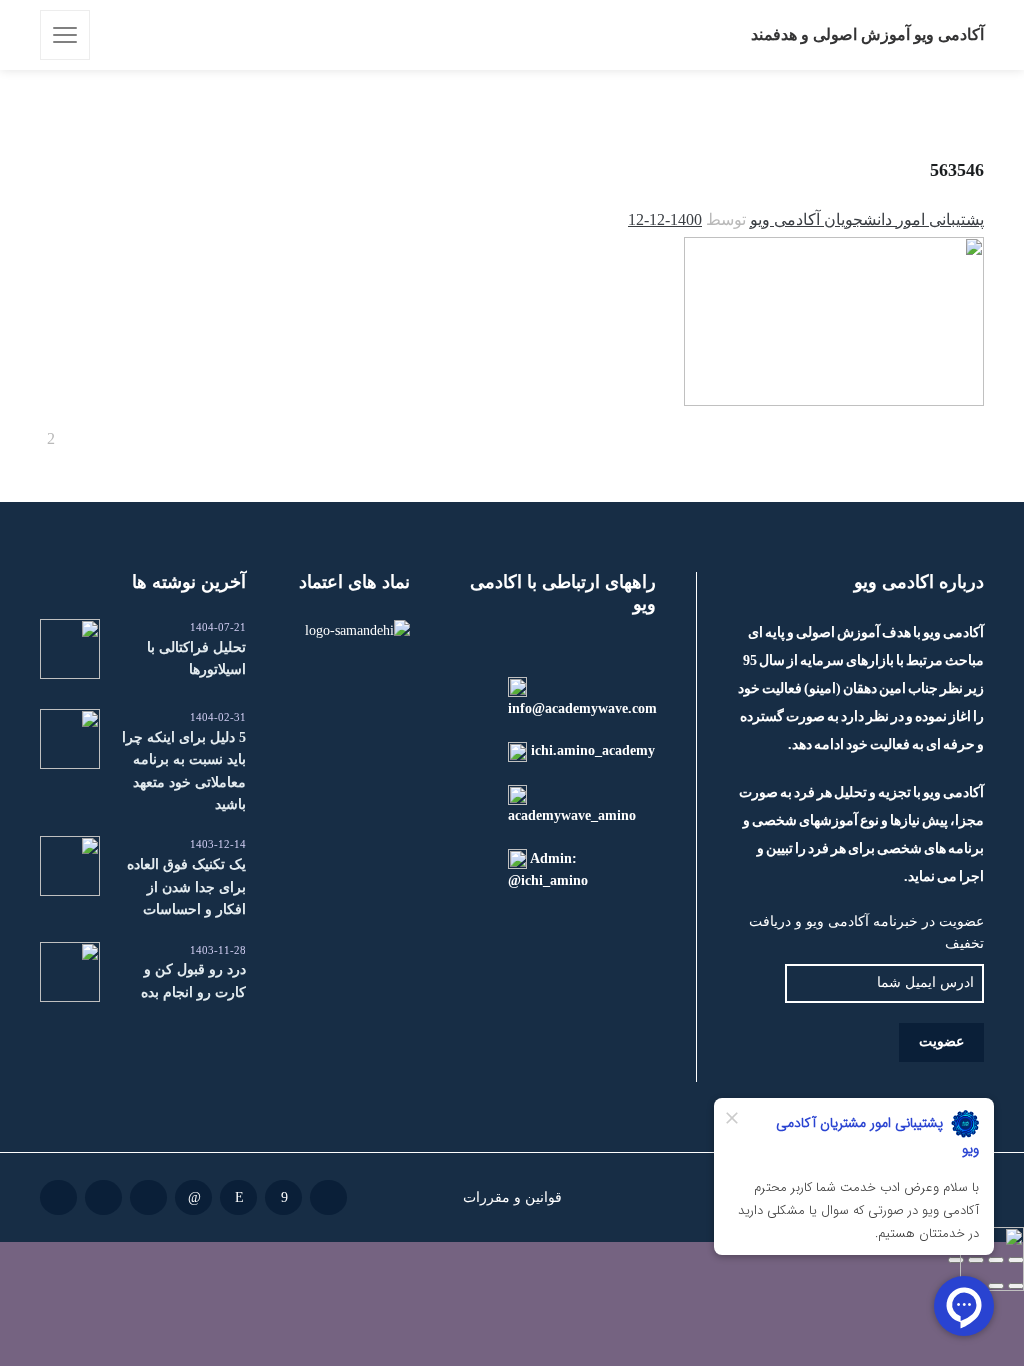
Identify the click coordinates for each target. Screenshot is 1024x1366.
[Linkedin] (193, 1197)
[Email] (328, 1197)
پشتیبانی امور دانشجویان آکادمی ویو (867, 219)
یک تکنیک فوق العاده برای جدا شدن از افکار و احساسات (186, 887)
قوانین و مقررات (512, 1196)
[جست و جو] (119, 35)
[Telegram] (148, 1197)
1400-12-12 (665, 219)
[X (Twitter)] (103, 1197)
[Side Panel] (65, 35)
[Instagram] (238, 1197)
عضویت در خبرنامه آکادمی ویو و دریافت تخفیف (866, 932)
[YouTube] (58, 1197)
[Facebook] (283, 1197)
